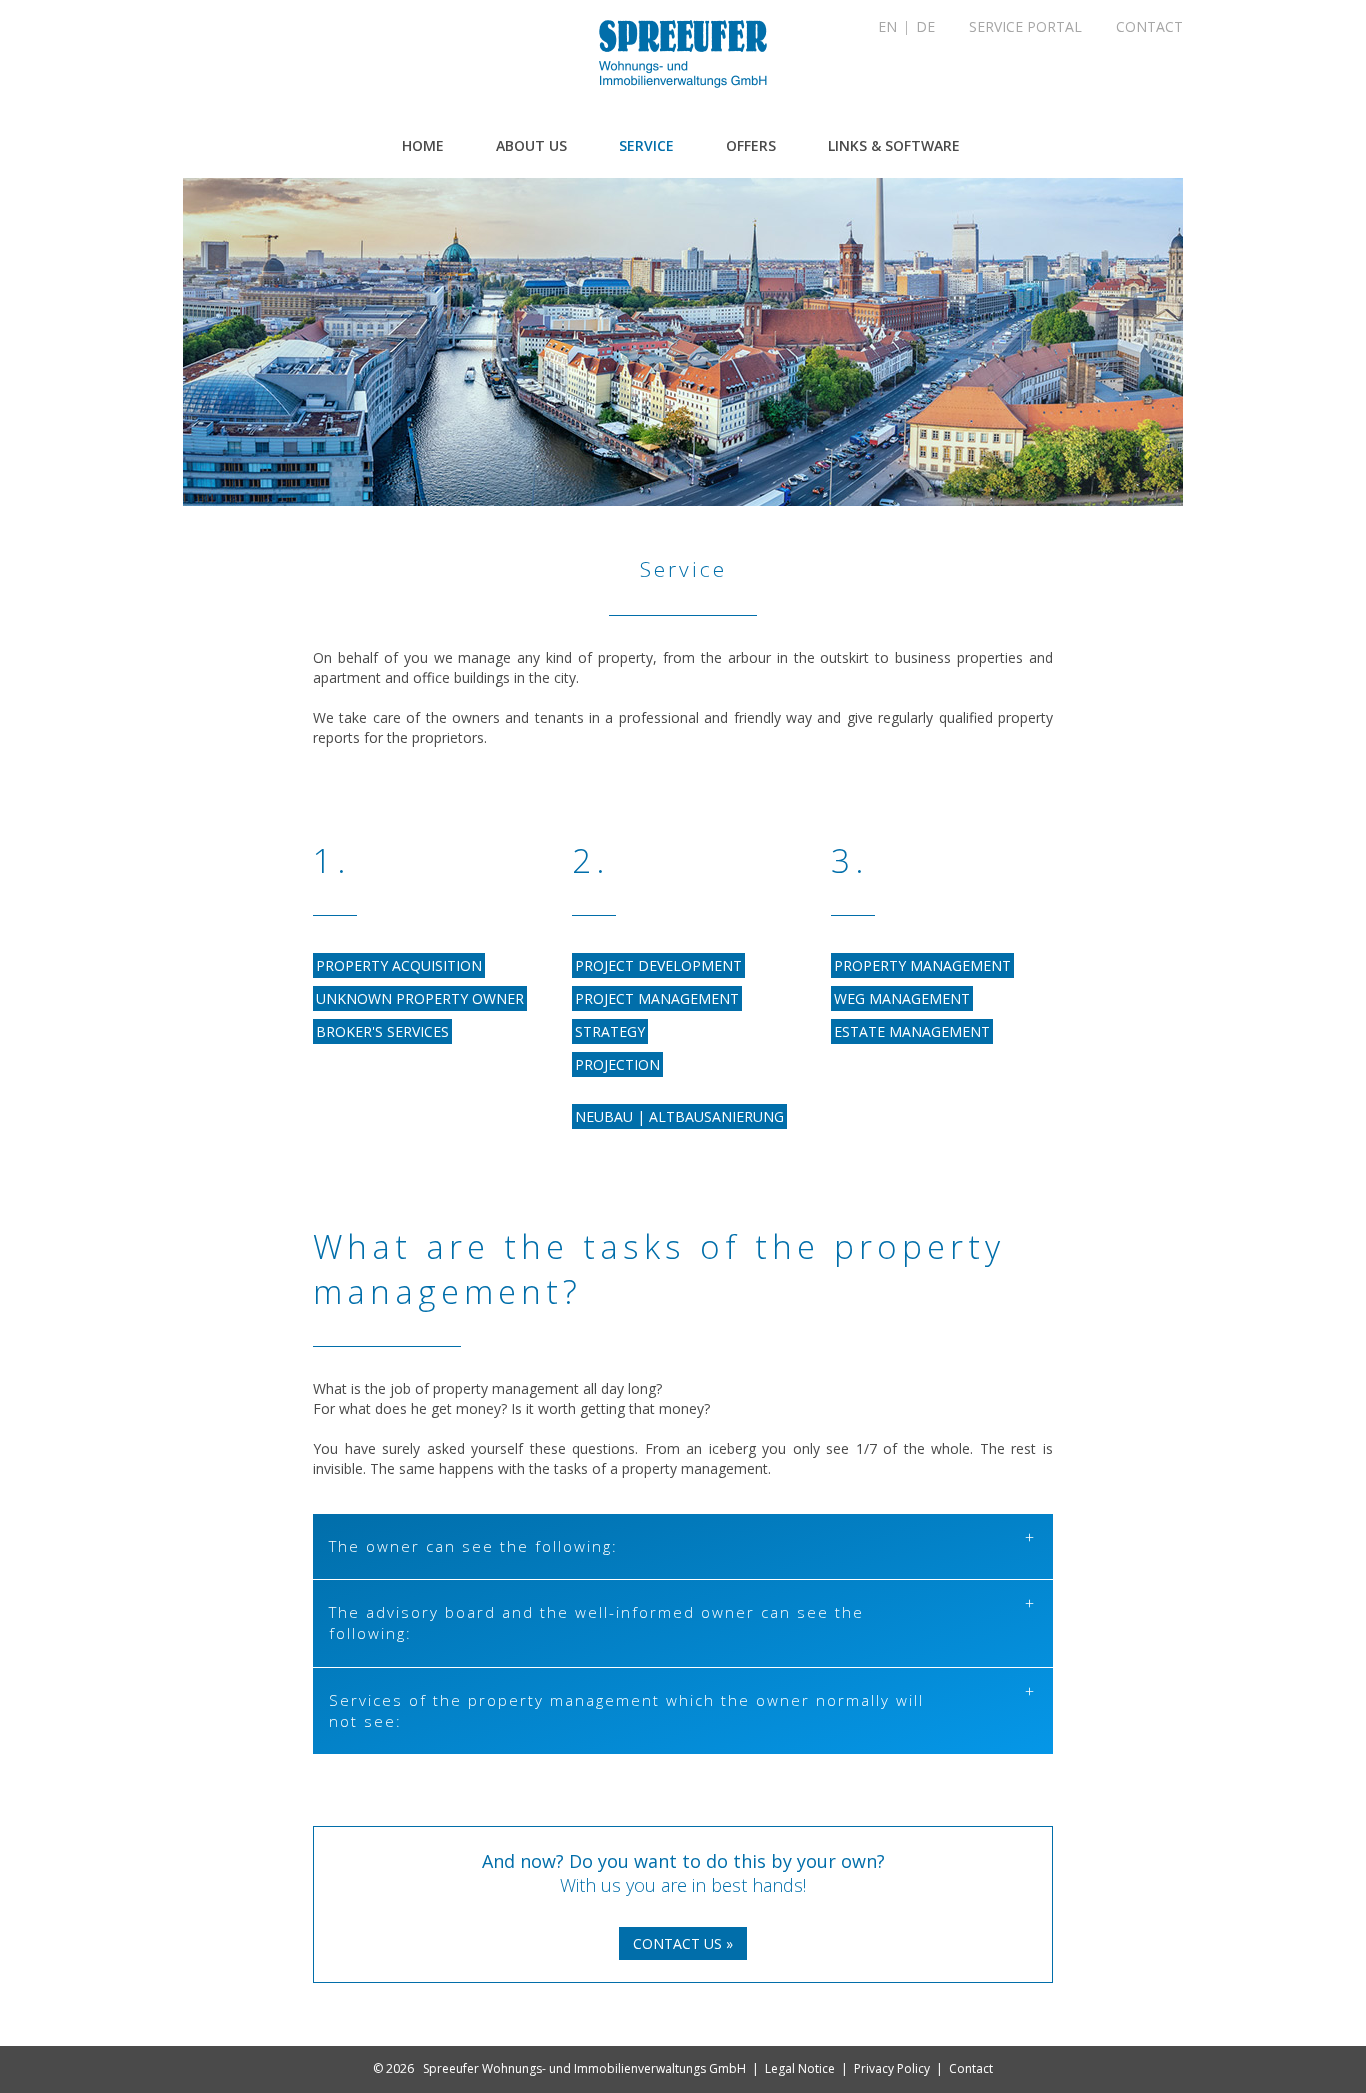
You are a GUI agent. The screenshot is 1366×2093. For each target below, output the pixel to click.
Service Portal (1025, 26)
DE (925, 26)
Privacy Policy (892, 2068)
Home (423, 145)
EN (887, 26)
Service (646, 145)
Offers (751, 145)
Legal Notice (800, 2068)
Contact (1149, 26)
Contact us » (683, 1943)
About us (531, 145)
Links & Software (894, 145)
